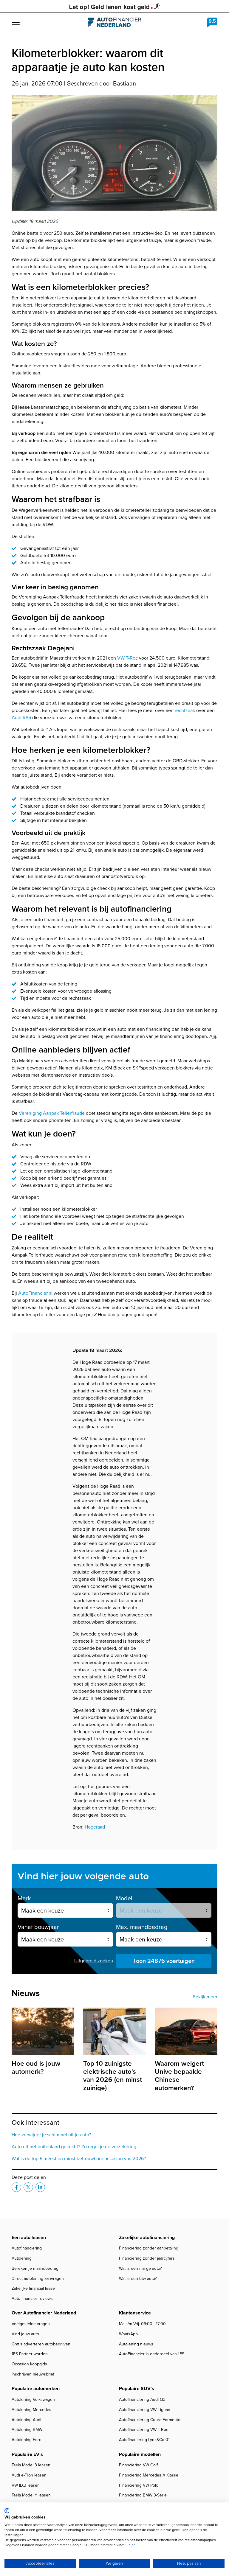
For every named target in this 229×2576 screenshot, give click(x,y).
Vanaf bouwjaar (38, 1927)
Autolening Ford (27, 2440)
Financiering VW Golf (138, 2465)
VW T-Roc (127, 658)
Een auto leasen (29, 2237)
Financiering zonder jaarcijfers (147, 2258)
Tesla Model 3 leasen (31, 2465)
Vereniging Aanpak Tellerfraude (52, 1113)
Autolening (22, 2258)
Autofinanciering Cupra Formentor (150, 2420)
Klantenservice (135, 2313)
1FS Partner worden (30, 2354)
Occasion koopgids (29, 2364)
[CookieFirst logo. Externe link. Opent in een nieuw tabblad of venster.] (7, 2511)
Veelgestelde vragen (31, 2324)
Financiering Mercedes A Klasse (149, 2475)
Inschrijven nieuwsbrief (33, 2374)
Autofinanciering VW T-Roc (144, 2430)
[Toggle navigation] (16, 22)
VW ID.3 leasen (26, 2485)
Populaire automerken (36, 2388)
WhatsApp (128, 2334)
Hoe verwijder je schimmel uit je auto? (51, 2135)
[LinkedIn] (40, 2187)
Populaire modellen (140, 2454)
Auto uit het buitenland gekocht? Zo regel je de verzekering (74, 2147)
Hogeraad (95, 1827)
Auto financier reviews (32, 2298)
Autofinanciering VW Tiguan (145, 2410)
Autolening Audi (26, 2420)
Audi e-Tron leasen (29, 2475)
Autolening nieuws (136, 2344)
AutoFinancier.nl (35, 1293)
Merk (24, 1898)
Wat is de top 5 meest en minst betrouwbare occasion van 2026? (79, 2158)
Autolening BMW (27, 2430)
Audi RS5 (21, 718)
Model (124, 1898)
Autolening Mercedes (31, 2410)
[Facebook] (16, 2187)
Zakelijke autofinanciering (147, 2237)
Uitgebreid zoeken (94, 1961)
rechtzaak (185, 710)
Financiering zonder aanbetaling (149, 2248)
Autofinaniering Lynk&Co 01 (144, 2440)
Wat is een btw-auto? (138, 2279)
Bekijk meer (205, 1997)
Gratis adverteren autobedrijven (41, 2344)
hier (131, 2545)
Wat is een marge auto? (140, 2268)
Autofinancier (115, 22)
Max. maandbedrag (142, 1927)
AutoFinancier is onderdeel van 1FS (152, 2354)
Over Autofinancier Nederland (44, 2313)
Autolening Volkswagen (33, 2399)
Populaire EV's (27, 2454)
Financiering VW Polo (139, 2485)
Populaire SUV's (137, 2388)
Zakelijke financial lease (33, 2288)
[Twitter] (28, 2187)
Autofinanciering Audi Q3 (142, 2399)
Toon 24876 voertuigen (164, 1961)
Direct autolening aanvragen (38, 2279)
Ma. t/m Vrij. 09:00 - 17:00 (142, 2324)
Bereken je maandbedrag (35, 2268)
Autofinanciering (27, 2248)
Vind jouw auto (25, 2334)
